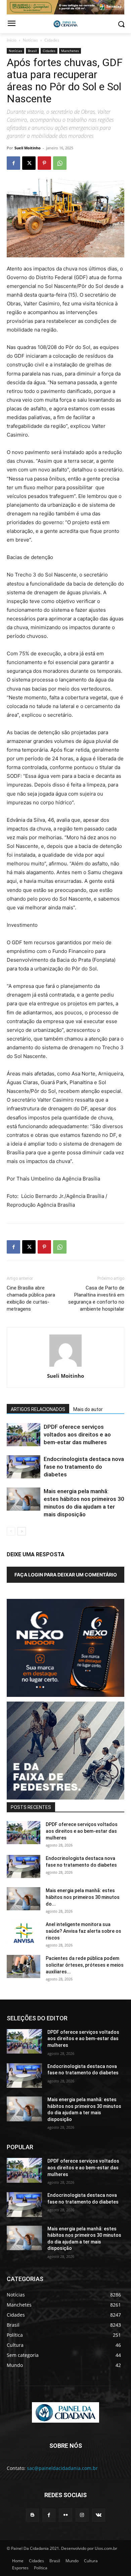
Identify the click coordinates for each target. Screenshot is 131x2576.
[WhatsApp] (60, 163)
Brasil (32, 51)
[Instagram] (82, 2515)
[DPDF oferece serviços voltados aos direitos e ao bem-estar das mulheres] (24, 1435)
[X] (29, 163)
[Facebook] (13, 163)
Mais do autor (88, 1409)
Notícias (30, 40)
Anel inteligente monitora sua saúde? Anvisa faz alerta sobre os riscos (83, 1931)
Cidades (52, 40)
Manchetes (70, 51)
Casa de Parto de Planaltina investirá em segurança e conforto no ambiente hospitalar (96, 1298)
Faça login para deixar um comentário (66, 1575)
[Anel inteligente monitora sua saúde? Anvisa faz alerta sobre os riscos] (24, 1933)
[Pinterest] (44, 163)
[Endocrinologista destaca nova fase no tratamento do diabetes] (24, 1467)
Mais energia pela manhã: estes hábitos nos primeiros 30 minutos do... (83, 1897)
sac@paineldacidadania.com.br (62, 2468)
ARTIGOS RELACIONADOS (38, 1409)
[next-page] (22, 1531)
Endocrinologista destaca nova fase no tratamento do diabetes (84, 1467)
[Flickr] (65, 2515)
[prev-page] (11, 1531)
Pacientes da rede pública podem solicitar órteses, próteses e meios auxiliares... (85, 1965)
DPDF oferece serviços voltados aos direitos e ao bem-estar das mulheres (77, 1434)
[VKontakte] (99, 2515)
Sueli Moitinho (28, 148)
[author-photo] (65, 1367)
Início (12, 40)
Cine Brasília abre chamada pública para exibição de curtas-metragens (31, 1298)
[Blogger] (32, 2515)
